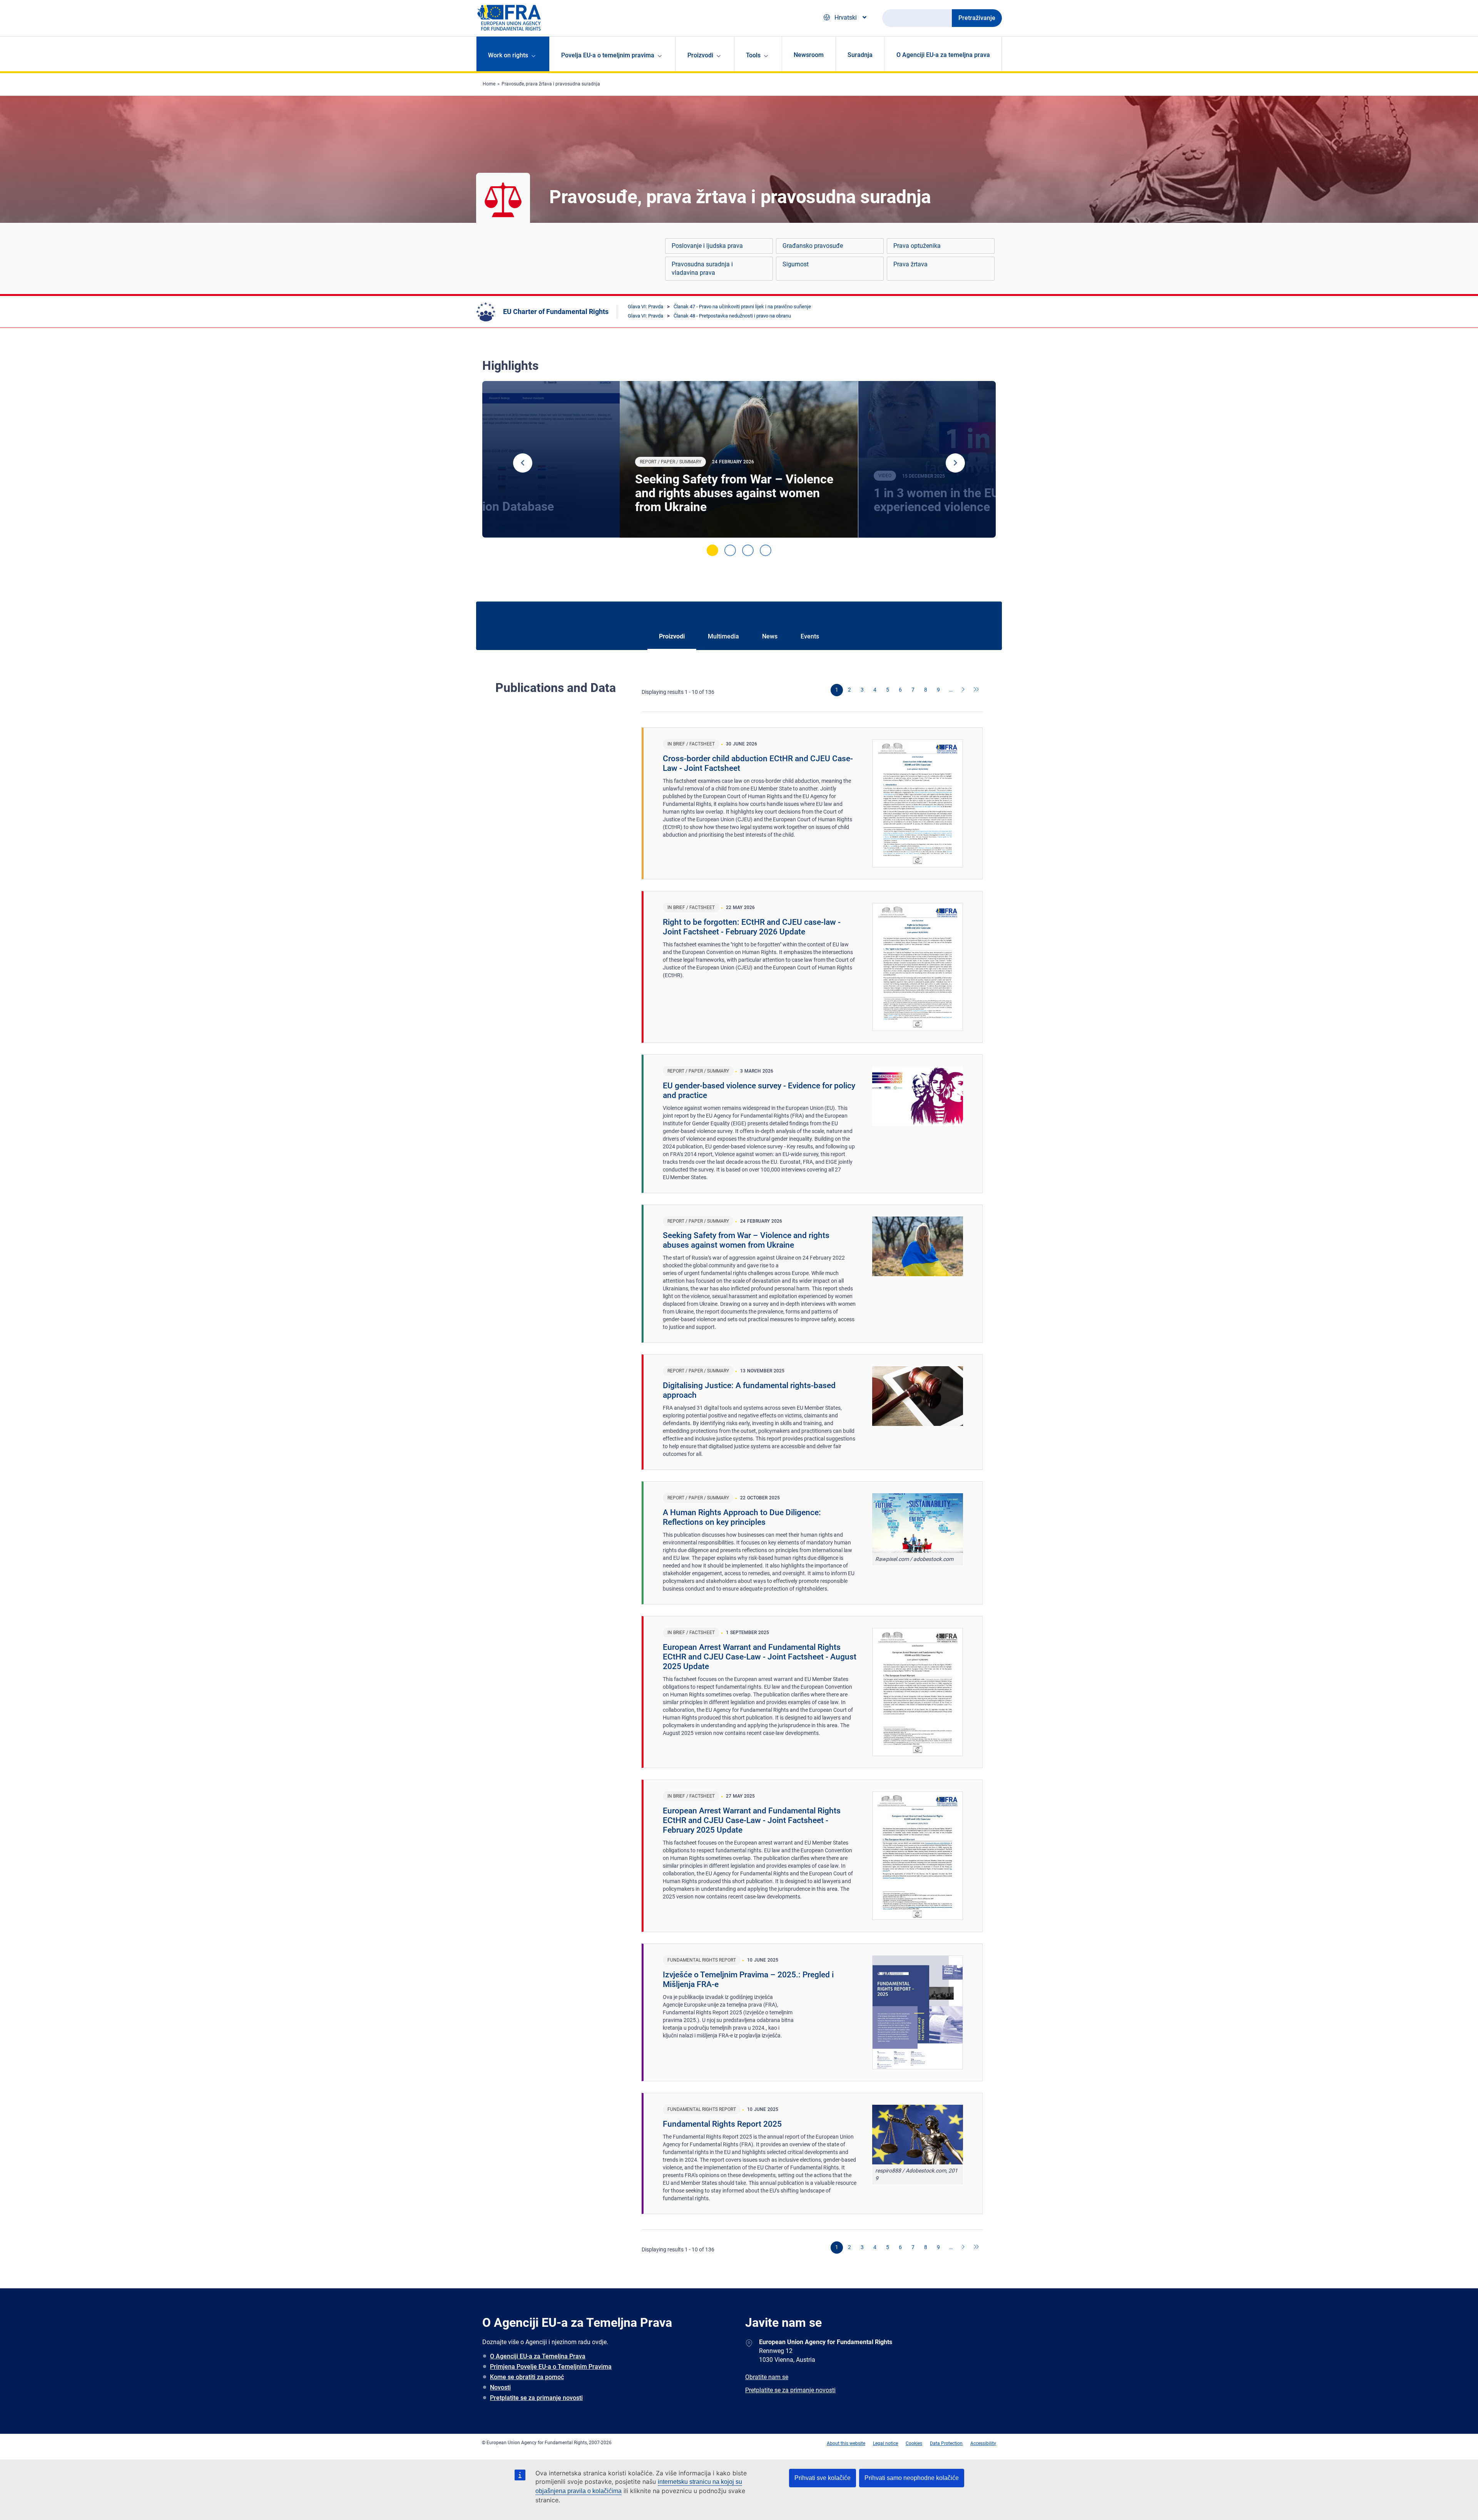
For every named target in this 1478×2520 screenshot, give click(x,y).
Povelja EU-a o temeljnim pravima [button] (608, 55)
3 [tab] (748, 550)
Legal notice (885, 2443)
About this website (846, 2443)
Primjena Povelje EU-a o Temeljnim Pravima (551, 2367)
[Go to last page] (976, 690)
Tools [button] (753, 55)
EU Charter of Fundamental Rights (556, 312)
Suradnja (860, 55)
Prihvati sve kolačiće (823, 2478)
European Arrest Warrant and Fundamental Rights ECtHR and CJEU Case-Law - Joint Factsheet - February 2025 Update (752, 1820)
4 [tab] (766, 550)
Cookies (914, 2443)
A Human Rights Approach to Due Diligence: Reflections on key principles (742, 1517)
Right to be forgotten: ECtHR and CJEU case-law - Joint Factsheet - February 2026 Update (752, 927)
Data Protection (946, 2443)
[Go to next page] (964, 690)
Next (955, 463)
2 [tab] (730, 550)
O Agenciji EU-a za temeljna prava (943, 55)
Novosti (500, 2387)
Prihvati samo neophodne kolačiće (912, 2478)
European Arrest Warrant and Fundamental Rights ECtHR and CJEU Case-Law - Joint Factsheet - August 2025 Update (760, 1657)
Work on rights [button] (508, 55)
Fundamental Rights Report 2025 (722, 2124)
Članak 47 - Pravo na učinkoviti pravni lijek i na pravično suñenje (742, 307)
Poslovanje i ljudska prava (707, 246)
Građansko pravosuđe (813, 246)
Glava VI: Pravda (645, 307)
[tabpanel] (739, 460)
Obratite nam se (767, 2377)
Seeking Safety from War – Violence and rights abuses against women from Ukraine (734, 493)
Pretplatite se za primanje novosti (536, 2398)
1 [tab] (712, 550)
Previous (523, 463)
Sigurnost (796, 264)
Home (489, 84)
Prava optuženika (917, 246)
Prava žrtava (910, 264)
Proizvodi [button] (700, 55)
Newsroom (809, 55)
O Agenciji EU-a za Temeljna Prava (538, 2356)
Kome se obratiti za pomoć (527, 2377)
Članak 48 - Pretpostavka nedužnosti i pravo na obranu (732, 316)
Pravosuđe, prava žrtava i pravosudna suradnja (551, 84)
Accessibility (983, 2443)
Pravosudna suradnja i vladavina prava (702, 268)
